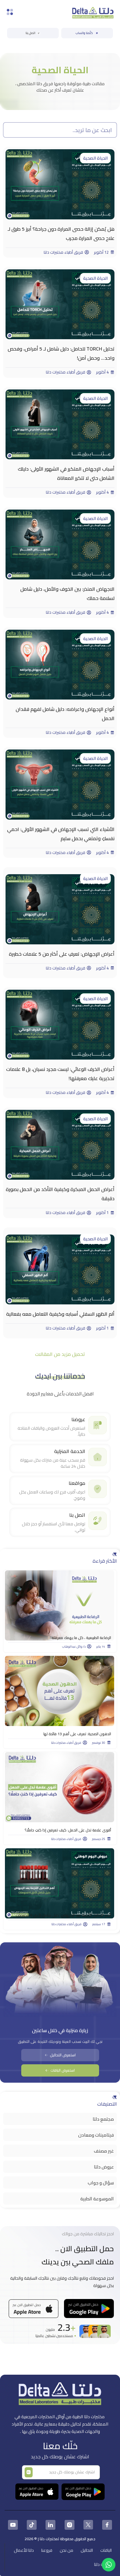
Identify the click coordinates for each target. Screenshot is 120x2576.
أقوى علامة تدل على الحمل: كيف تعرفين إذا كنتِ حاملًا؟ (68, 1830)
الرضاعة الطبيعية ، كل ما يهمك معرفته (81, 1638)
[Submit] (29, 2472)
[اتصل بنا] (98, 1521)
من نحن (66, 2550)
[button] (60, 1354)
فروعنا (47, 2550)
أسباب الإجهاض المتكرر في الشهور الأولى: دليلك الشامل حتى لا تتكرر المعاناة (66, 473)
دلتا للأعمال (24, 2550)
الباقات (106, 2550)
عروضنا (78, 1419)
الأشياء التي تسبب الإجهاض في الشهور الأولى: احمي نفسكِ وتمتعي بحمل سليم (61, 834)
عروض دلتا (104, 2167)
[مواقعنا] (98, 1489)
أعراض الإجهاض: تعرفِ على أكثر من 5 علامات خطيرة (62, 954)
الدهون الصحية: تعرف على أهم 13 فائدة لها (77, 1734)
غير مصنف (104, 2151)
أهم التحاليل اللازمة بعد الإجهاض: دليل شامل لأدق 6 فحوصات (63, 1915)
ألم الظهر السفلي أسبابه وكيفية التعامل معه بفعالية (60, 1314)
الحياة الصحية (95, 158)
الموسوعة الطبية (97, 2199)
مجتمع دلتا (103, 2119)
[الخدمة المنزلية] (98, 1457)
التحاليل (87, 2550)
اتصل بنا (77, 1515)
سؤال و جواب (101, 2183)
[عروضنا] (98, 1425)
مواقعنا (77, 1483)
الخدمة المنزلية (70, 1451)
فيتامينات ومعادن (96, 2135)
